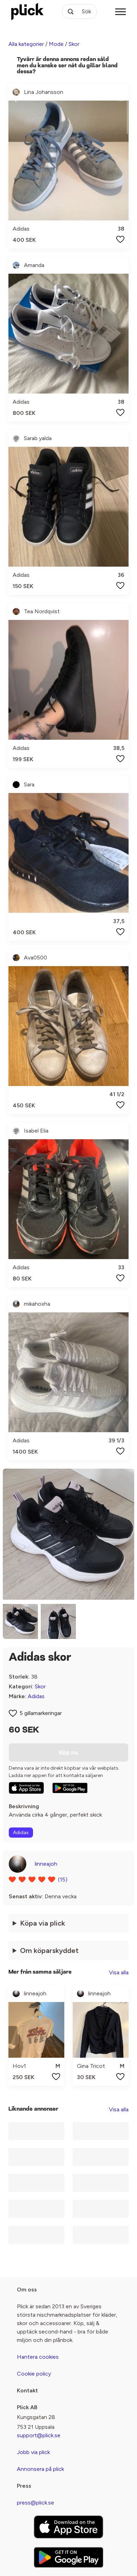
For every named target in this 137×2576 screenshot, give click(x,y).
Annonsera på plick (40, 2469)
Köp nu (68, 1752)
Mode (56, 44)
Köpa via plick (43, 1923)
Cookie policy (34, 2374)
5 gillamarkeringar (41, 1713)
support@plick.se (39, 2435)
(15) (63, 1880)
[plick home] (27, 12)
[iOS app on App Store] (26, 1788)
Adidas (36, 1696)
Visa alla (119, 1972)
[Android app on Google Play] (70, 1788)
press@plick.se (35, 2503)
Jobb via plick (33, 2452)
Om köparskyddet (49, 1950)
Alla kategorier (26, 44)
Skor (74, 44)
